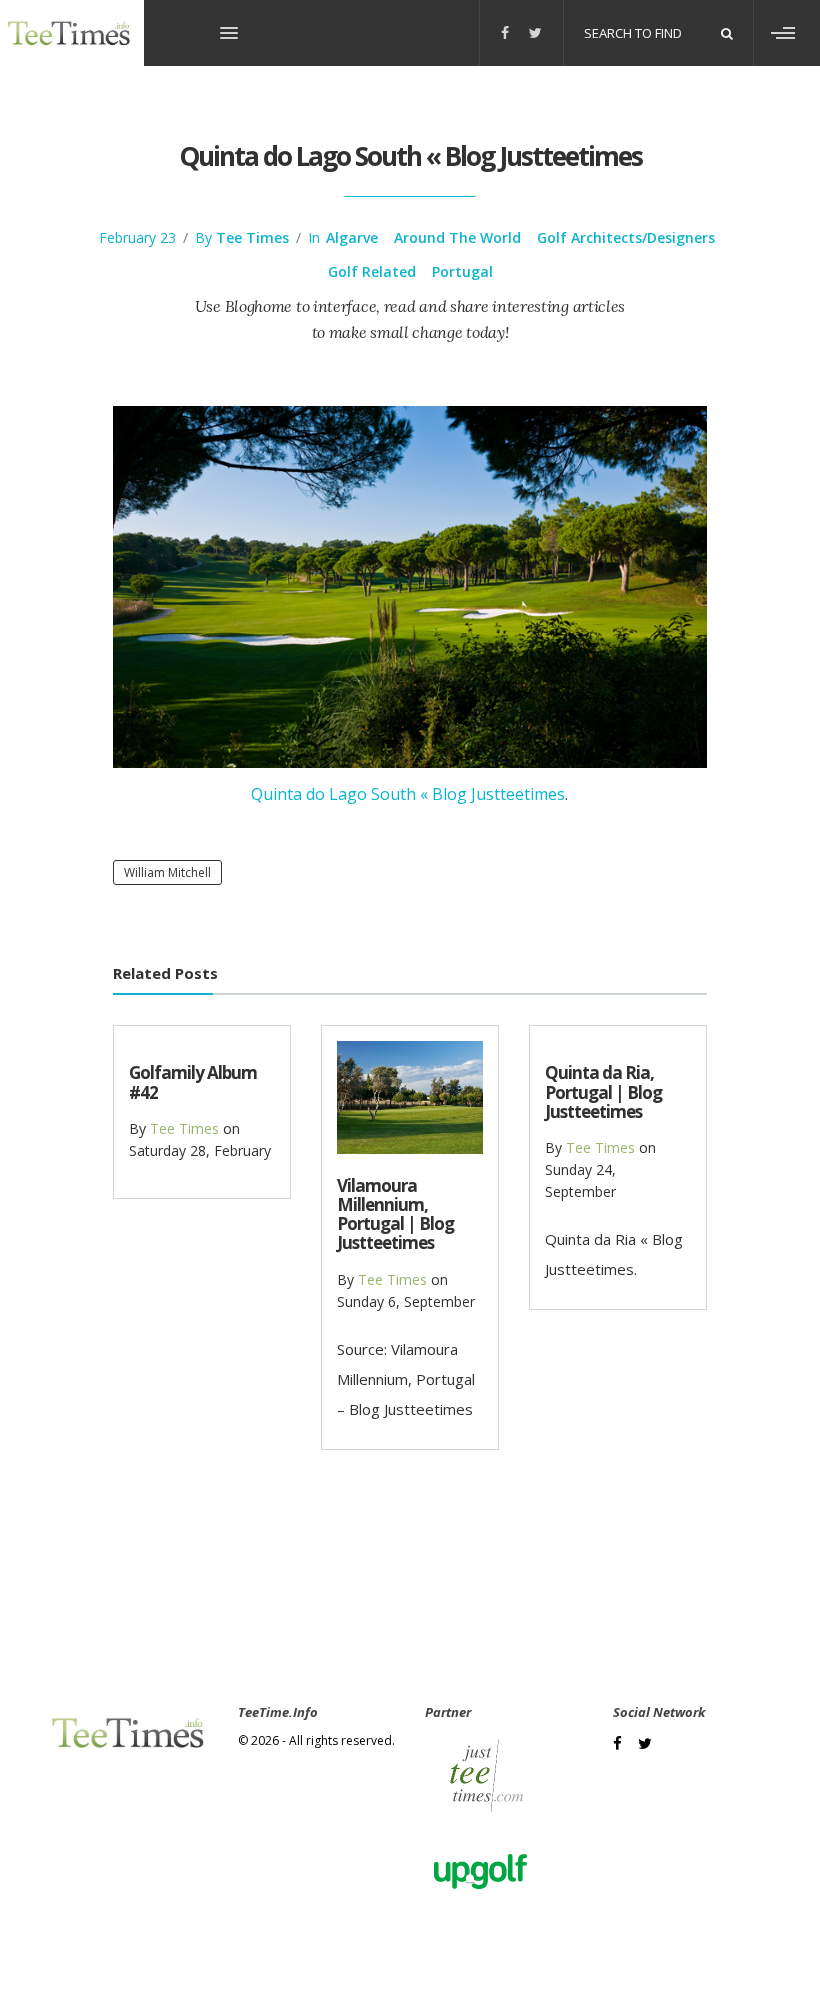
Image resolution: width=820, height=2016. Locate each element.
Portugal (462, 271)
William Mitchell (167, 872)
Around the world (457, 237)
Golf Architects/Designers (626, 237)
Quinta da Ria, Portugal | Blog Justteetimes (603, 1091)
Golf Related (372, 271)
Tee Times (252, 237)
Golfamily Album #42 (193, 1082)
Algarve (352, 237)
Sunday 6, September (406, 1301)
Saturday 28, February (200, 1150)
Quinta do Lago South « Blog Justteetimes (408, 794)
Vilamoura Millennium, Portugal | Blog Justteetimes (395, 1214)
